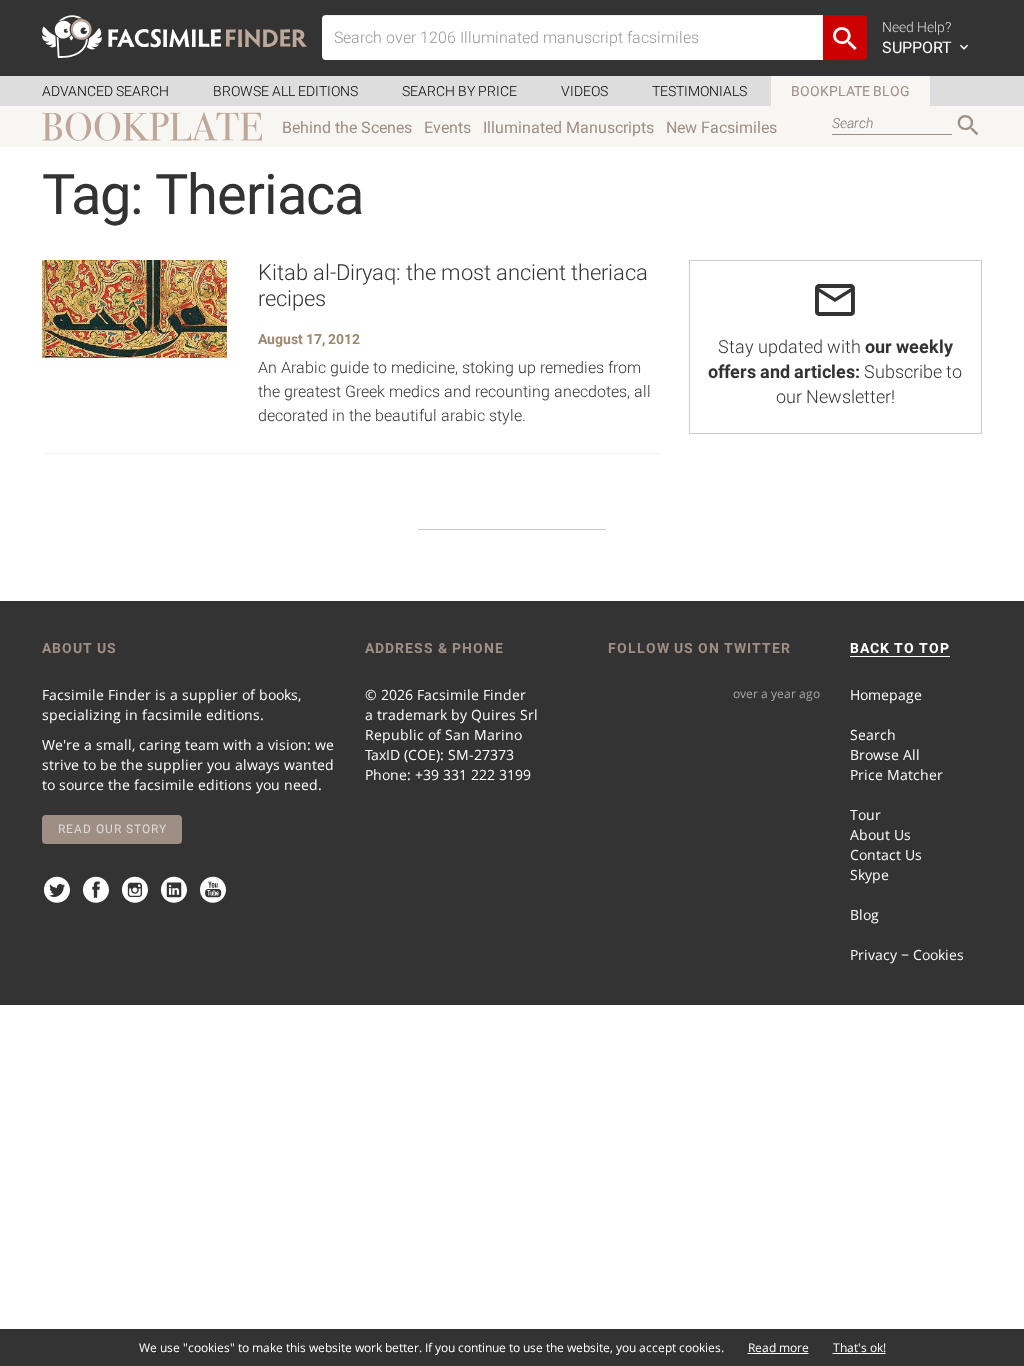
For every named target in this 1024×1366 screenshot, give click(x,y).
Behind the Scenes (347, 127)
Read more (778, 1347)
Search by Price (459, 91)
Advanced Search (105, 91)
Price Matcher (896, 774)
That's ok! (859, 1347)
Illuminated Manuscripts (568, 127)
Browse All (885, 754)
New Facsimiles (721, 127)
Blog (864, 914)
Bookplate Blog (850, 91)
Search (873, 734)
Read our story (112, 829)
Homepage (886, 694)
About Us (880, 834)
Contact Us (886, 854)
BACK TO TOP (900, 648)
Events (447, 127)
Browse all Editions (285, 91)
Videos (584, 91)
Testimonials (699, 91)
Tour (865, 814)
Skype (869, 874)
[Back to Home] (174, 36)
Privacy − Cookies (907, 954)
